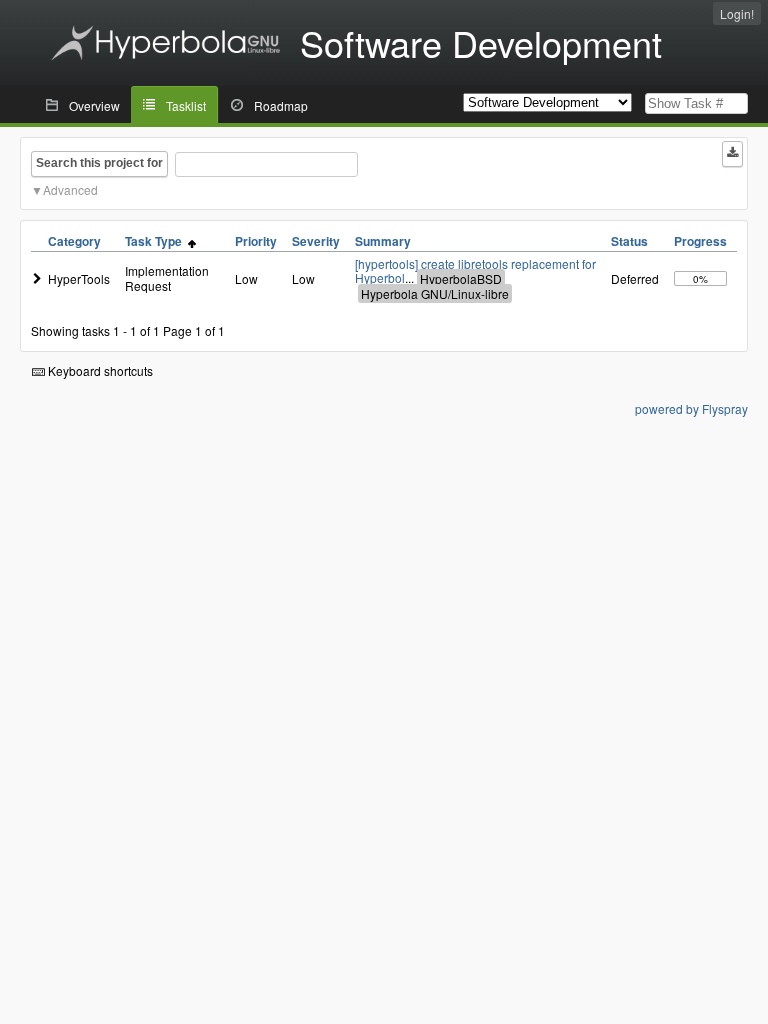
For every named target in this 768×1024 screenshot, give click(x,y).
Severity (316, 241)
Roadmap (281, 105)
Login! (737, 13)
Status (629, 241)
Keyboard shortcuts (99, 370)
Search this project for (99, 163)
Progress (700, 241)
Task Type (156, 241)
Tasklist (186, 105)
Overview (94, 105)
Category (74, 241)
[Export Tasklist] (732, 154)
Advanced (70, 189)
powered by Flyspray (691, 408)
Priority (256, 241)
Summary (383, 241)
